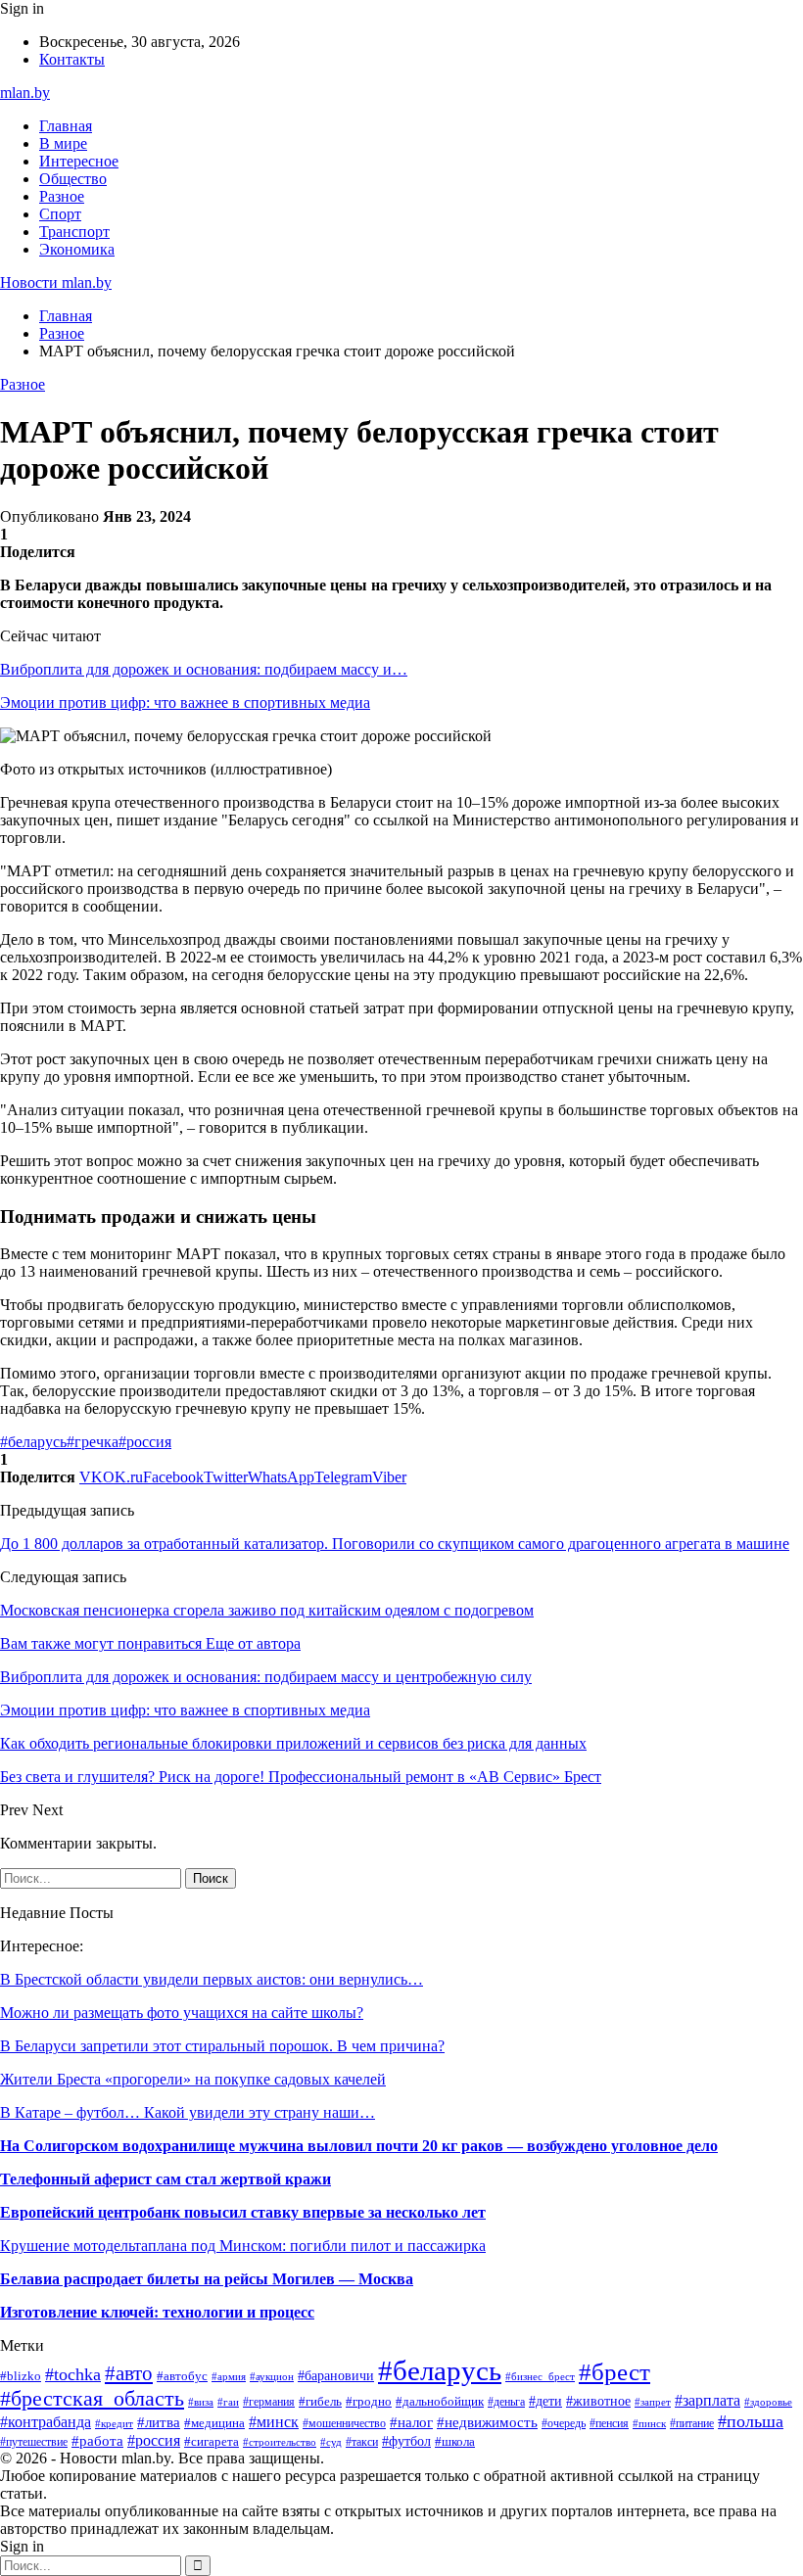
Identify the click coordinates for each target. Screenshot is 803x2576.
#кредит (114, 2423)
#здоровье (768, 2402)
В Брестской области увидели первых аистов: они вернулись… (212, 1979)
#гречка (93, 1442)
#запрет (653, 2402)
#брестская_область (92, 2399)
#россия (145, 1442)
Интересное (79, 161)
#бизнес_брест (540, 2377)
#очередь (564, 2424)
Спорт (60, 214)
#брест (614, 2371)
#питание (692, 2423)
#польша (751, 2421)
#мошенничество (344, 2423)
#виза (201, 2402)
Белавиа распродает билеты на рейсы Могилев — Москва (207, 2279)
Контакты (72, 59)
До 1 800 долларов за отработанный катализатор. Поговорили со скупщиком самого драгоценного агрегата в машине (395, 1544)
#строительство (280, 2442)
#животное (598, 2401)
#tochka (73, 2374)
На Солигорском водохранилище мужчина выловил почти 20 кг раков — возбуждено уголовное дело (359, 2146)
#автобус (182, 2376)
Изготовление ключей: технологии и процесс (157, 2312)
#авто (129, 2373)
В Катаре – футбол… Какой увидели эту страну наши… (188, 2112)
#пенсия (609, 2423)
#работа (97, 2441)
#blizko (21, 2376)
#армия (229, 2376)
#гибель (320, 2402)
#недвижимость (487, 2422)
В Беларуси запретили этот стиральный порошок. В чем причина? (222, 2046)
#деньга (506, 2402)
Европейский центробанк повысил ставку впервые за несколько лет (243, 2212)
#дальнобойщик (440, 2402)
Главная (66, 126)
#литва (159, 2422)
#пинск (649, 2423)
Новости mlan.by (56, 282)
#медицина (214, 2423)
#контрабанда (46, 2422)
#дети (545, 2401)
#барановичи (336, 2376)
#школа (455, 2441)
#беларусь (33, 1442)
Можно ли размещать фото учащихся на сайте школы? (182, 2013)
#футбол (406, 2441)
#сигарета (212, 2441)
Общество (73, 179)
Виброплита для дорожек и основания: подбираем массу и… (204, 669)
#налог (411, 2422)
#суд (331, 2442)
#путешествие (34, 2442)
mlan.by (25, 93)
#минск (274, 2422)
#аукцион (272, 2376)
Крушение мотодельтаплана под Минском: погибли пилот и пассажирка (243, 2246)
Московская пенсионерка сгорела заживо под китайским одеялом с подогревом (267, 1610)
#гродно (369, 2402)
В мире (63, 143)
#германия (269, 2402)
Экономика (77, 249)
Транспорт (74, 232)
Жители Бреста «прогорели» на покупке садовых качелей (193, 2079)
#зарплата (708, 2400)
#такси (362, 2442)
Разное (62, 196)
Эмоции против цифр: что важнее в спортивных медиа (185, 703)
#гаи (228, 2402)
